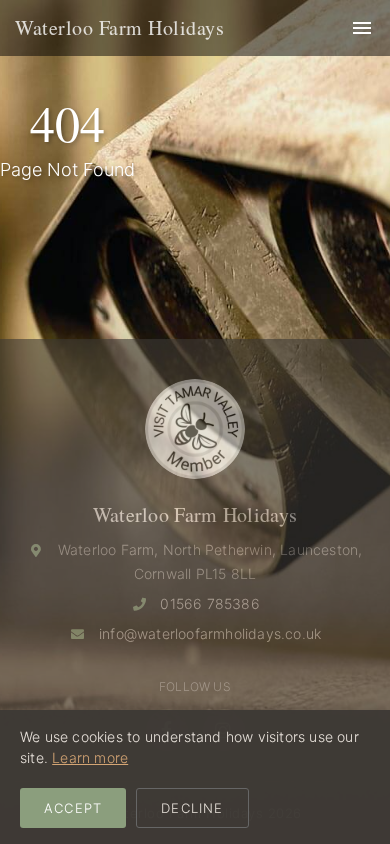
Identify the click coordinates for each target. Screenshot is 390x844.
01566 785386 (209, 603)
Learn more (90, 757)
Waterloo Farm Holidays (119, 27)
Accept (73, 808)
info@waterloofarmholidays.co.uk (210, 633)
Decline (192, 808)
